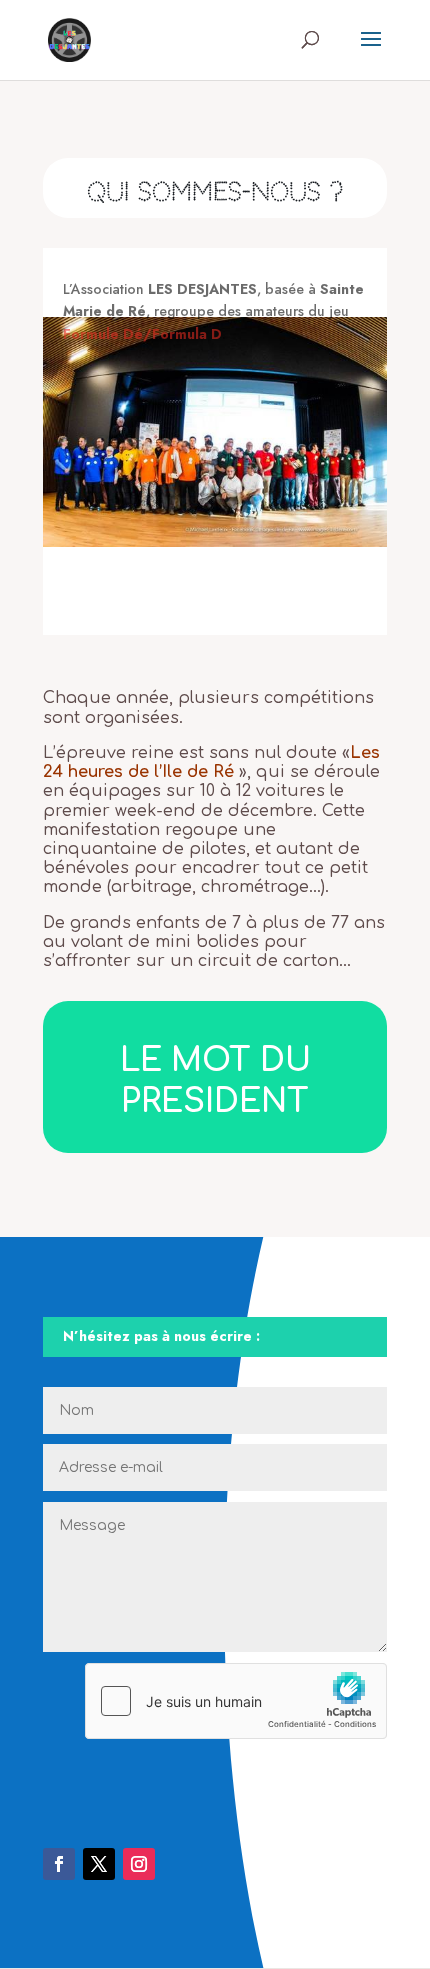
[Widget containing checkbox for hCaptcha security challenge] (236, 1701)
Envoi (348, 1768)
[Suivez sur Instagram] (139, 1864)
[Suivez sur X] (99, 1864)
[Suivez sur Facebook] (59, 1864)
